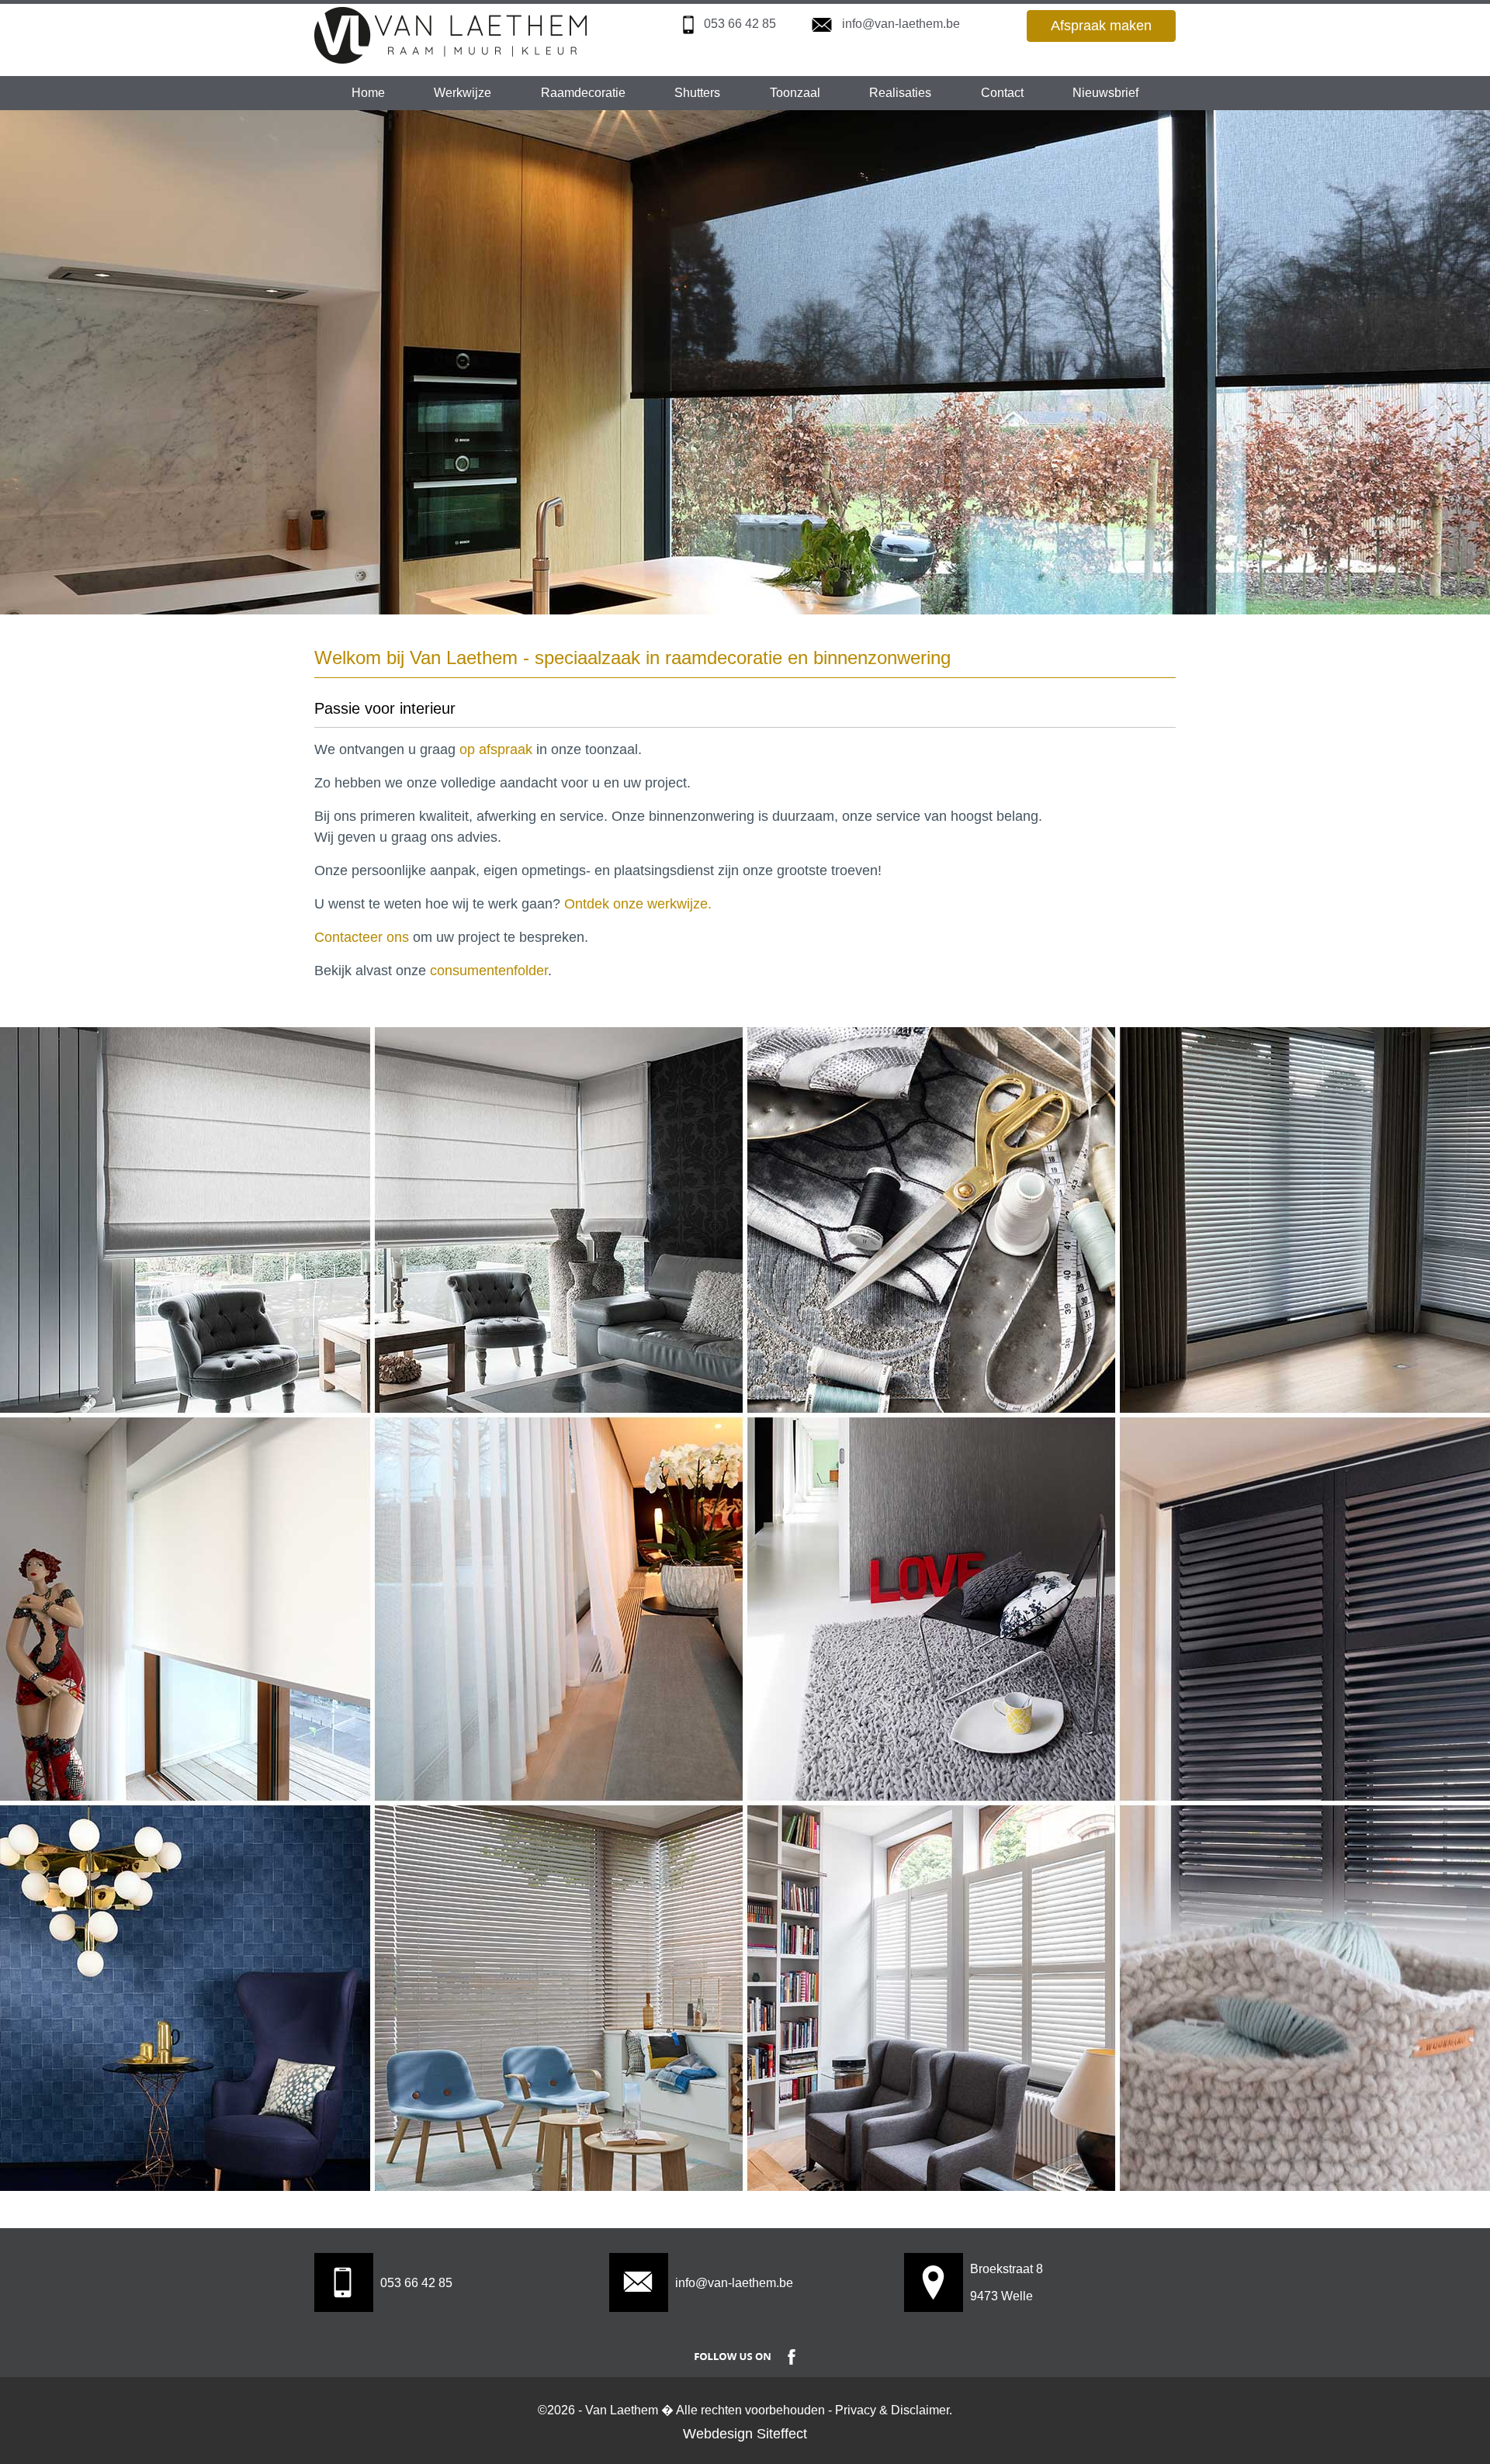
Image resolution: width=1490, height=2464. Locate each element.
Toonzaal (795, 93)
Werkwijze (463, 93)
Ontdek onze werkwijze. (638, 904)
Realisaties (900, 93)
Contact (1002, 93)
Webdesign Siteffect (745, 2434)
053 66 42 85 (740, 24)
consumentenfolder (489, 971)
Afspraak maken (1101, 26)
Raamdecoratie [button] (583, 93)
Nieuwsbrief (1105, 93)
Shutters (697, 93)
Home (368, 93)
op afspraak (496, 749)
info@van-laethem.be (901, 24)
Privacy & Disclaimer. (894, 2410)
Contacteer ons (362, 937)
